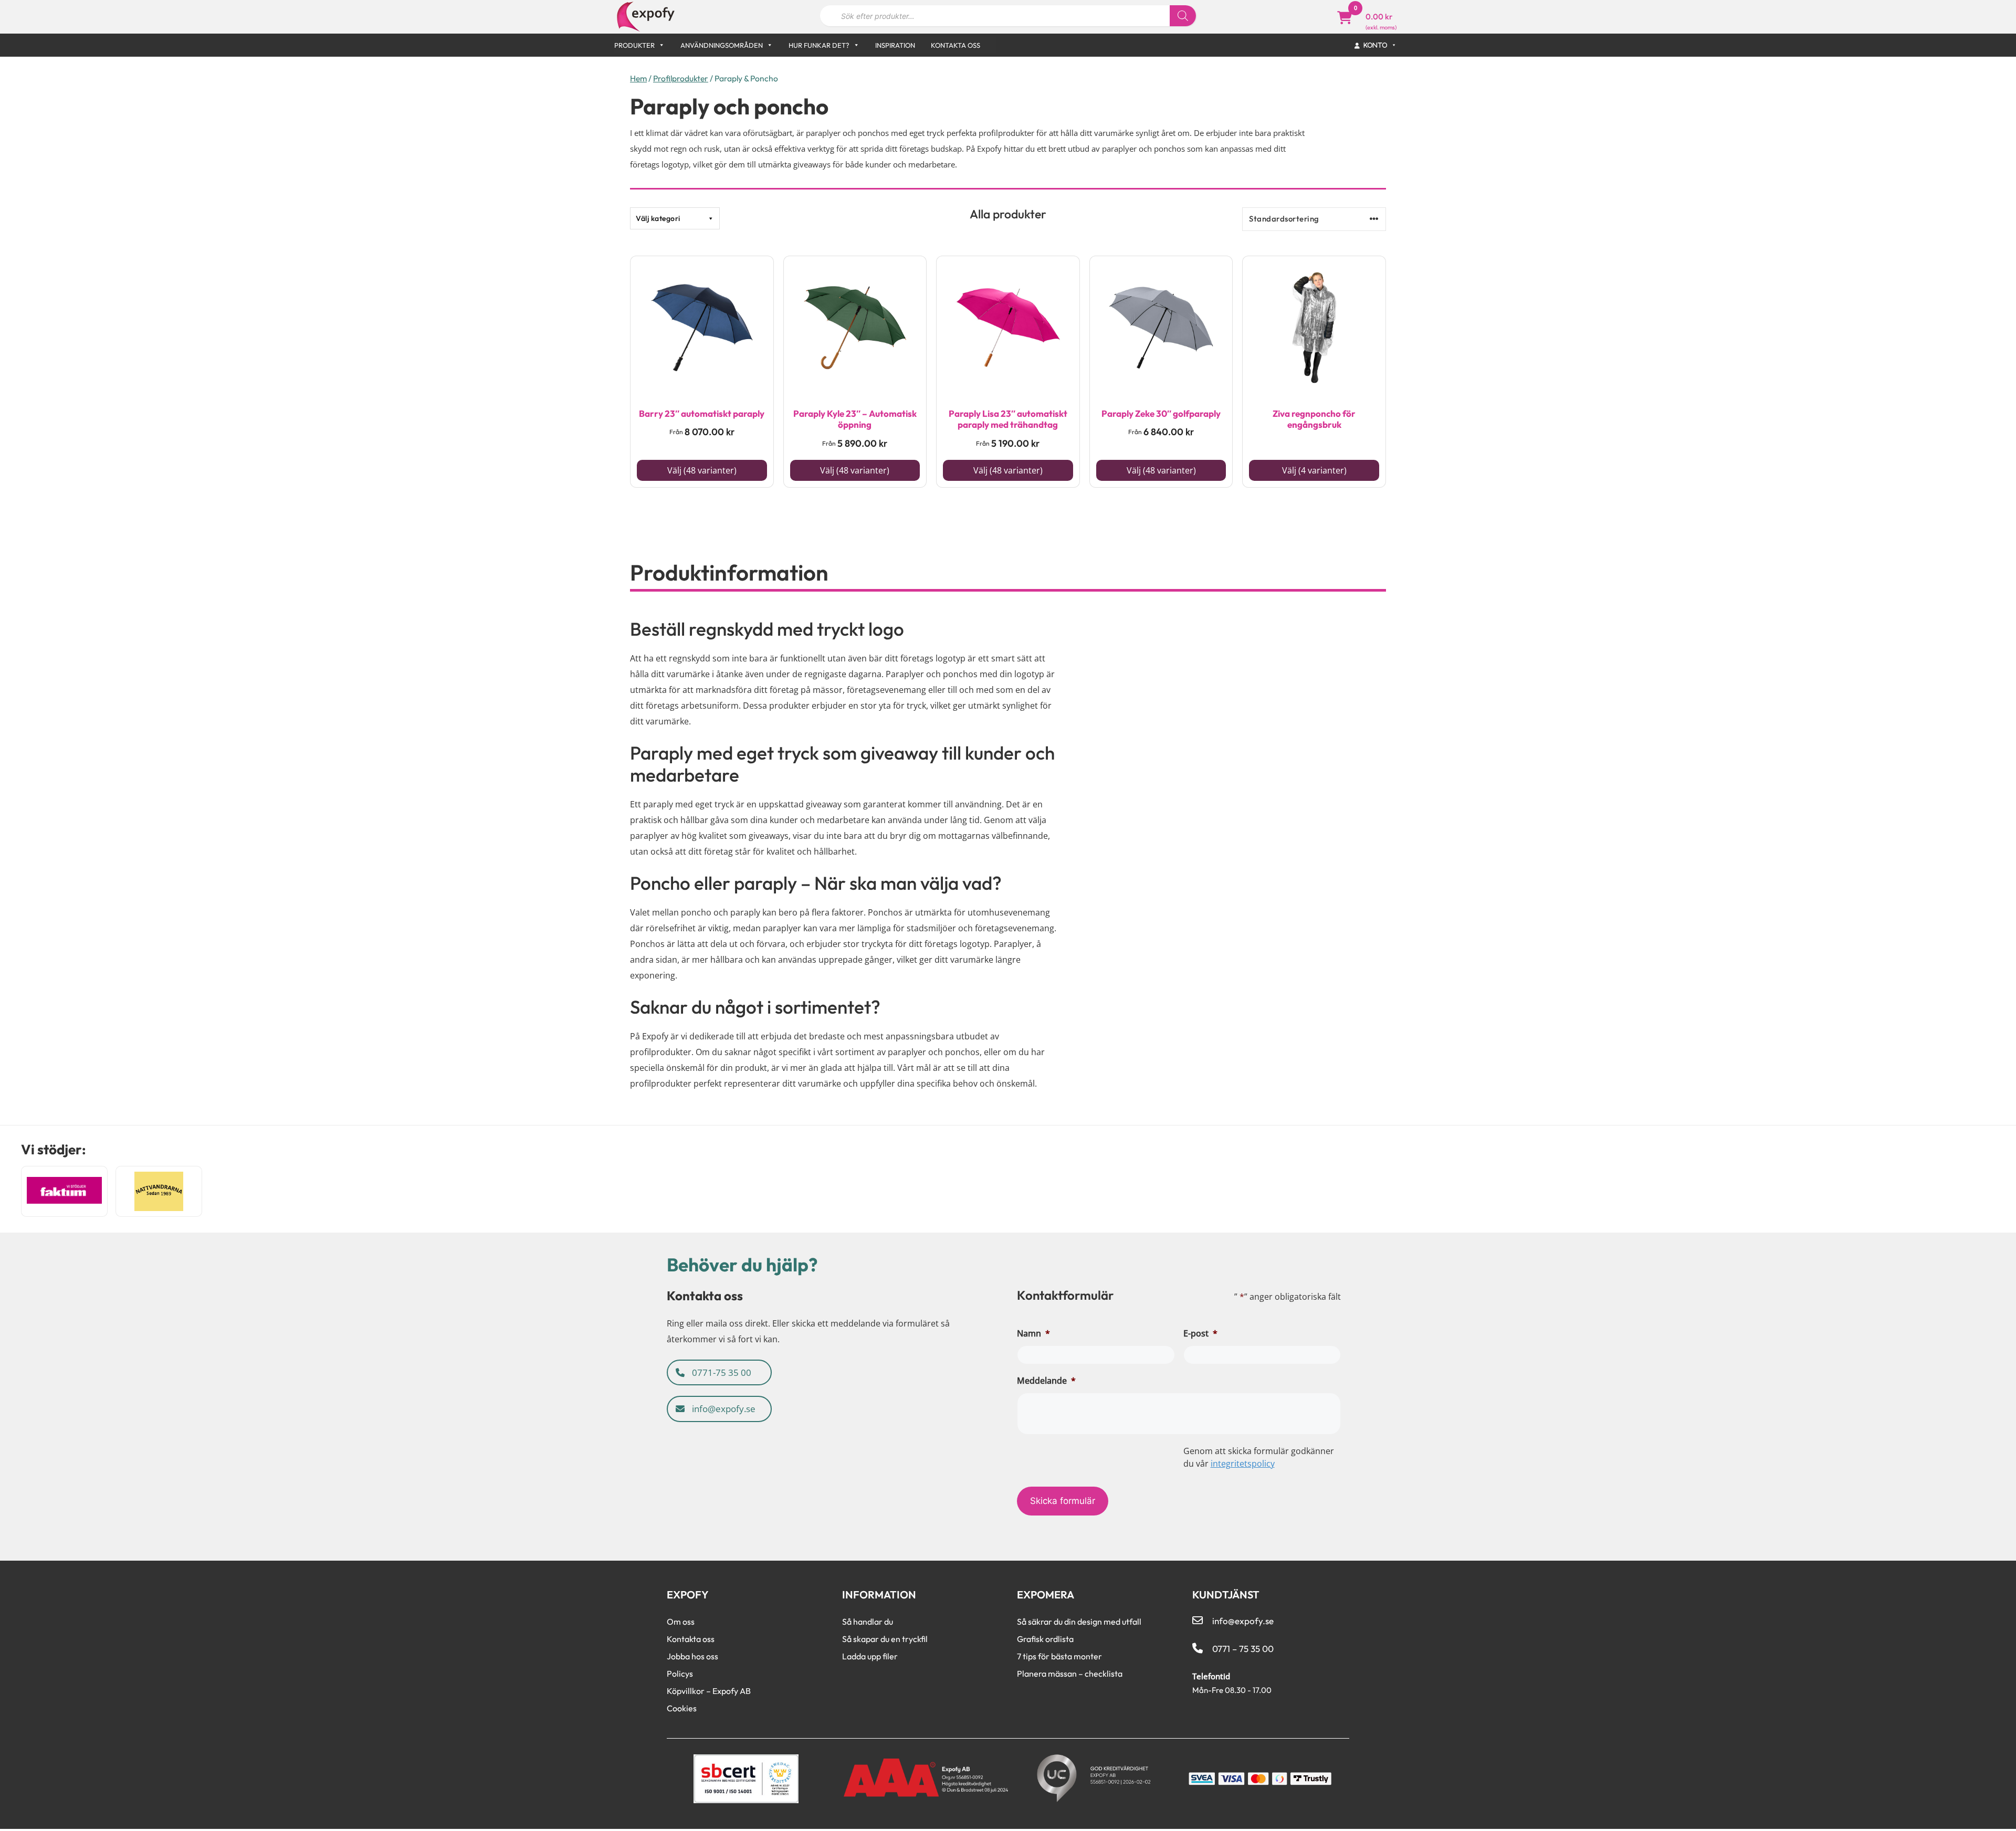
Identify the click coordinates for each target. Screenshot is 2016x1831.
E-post (1200, 1333)
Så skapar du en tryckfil (885, 1639)
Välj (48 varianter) (702, 470)
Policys (680, 1674)
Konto (1376, 45)
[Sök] (1183, 16)
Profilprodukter (681, 78)
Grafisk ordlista (1045, 1639)
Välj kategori (658, 218)
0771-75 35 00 (721, 1372)
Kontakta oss (955, 45)
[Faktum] (64, 1191)
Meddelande (1046, 1381)
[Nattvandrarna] (159, 1191)
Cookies (682, 1708)
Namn (1033, 1333)
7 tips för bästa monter (1059, 1656)
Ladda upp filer (870, 1656)
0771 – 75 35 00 (1243, 1649)
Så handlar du (868, 1622)
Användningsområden (722, 45)
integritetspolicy (1243, 1464)
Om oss (681, 1622)
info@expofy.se (723, 1409)
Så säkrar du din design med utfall (1079, 1622)
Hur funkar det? (819, 45)
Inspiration (895, 45)
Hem (638, 78)
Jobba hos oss (692, 1656)
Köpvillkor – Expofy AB (709, 1691)
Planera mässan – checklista (1070, 1674)
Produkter (634, 45)
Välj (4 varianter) (1314, 470)
